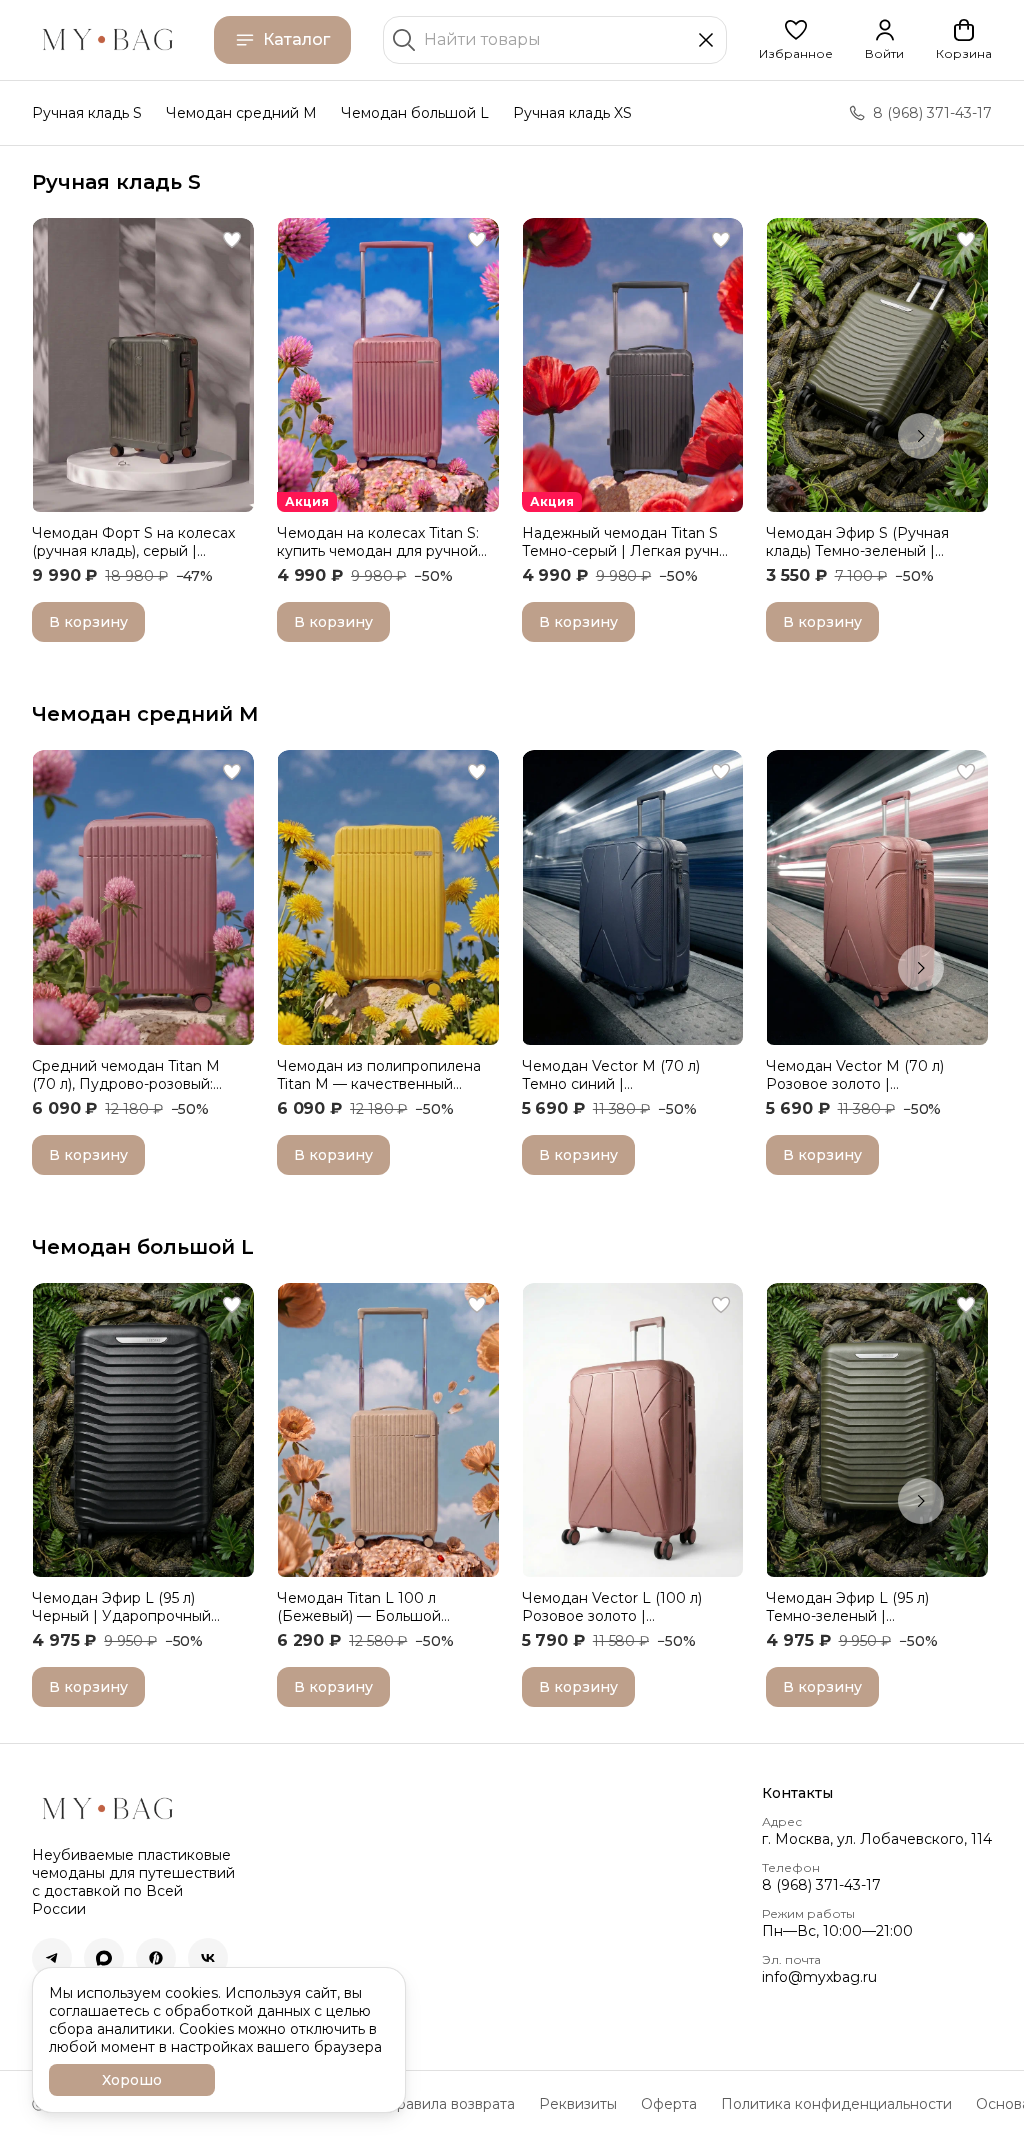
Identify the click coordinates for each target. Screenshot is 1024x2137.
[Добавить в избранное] (232, 240)
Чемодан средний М (145, 714)
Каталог (296, 39)
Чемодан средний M (241, 113)
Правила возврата (450, 2104)
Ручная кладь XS (572, 113)
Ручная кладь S (87, 113)
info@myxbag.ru (819, 1977)
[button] (796, 40)
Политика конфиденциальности (836, 2104)
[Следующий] (921, 436)
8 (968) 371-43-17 (821, 1885)
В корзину (88, 622)
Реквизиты (578, 2104)
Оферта (669, 2104)
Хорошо (132, 2080)
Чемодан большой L (415, 113)
